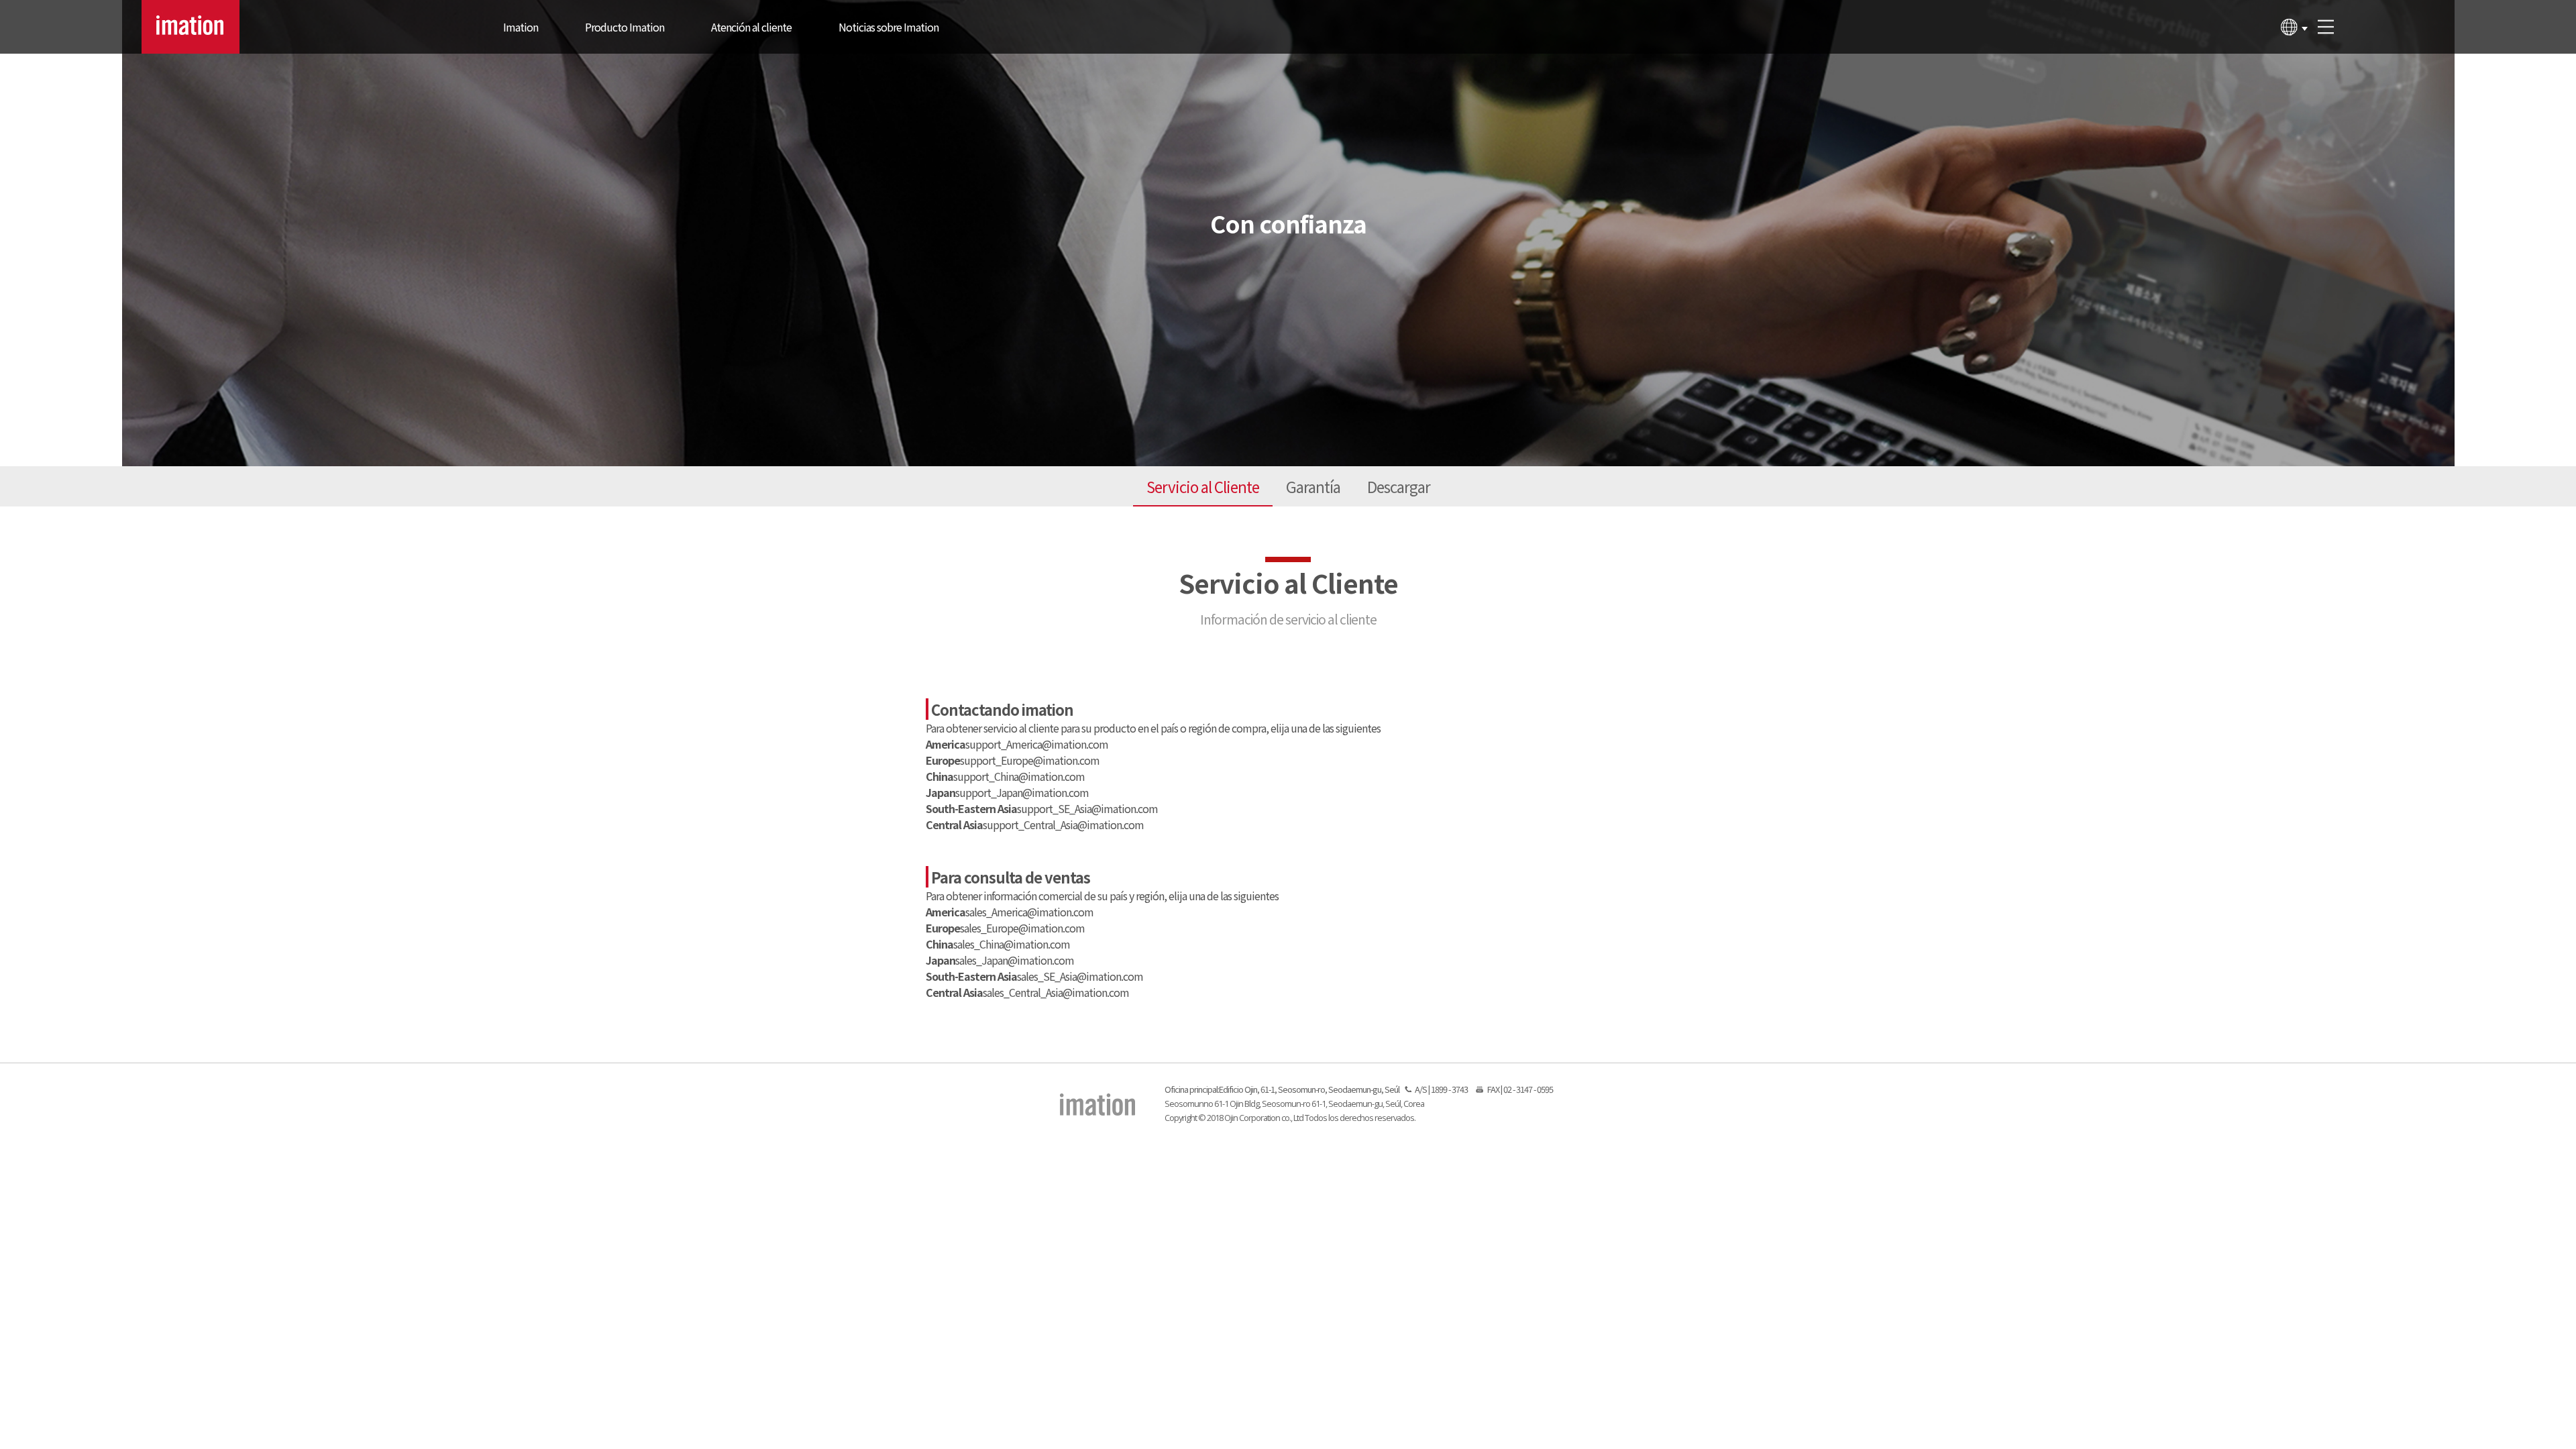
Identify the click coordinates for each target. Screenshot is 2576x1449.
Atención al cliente (751, 27)
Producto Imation (625, 27)
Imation (521, 27)
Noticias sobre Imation (889, 27)
